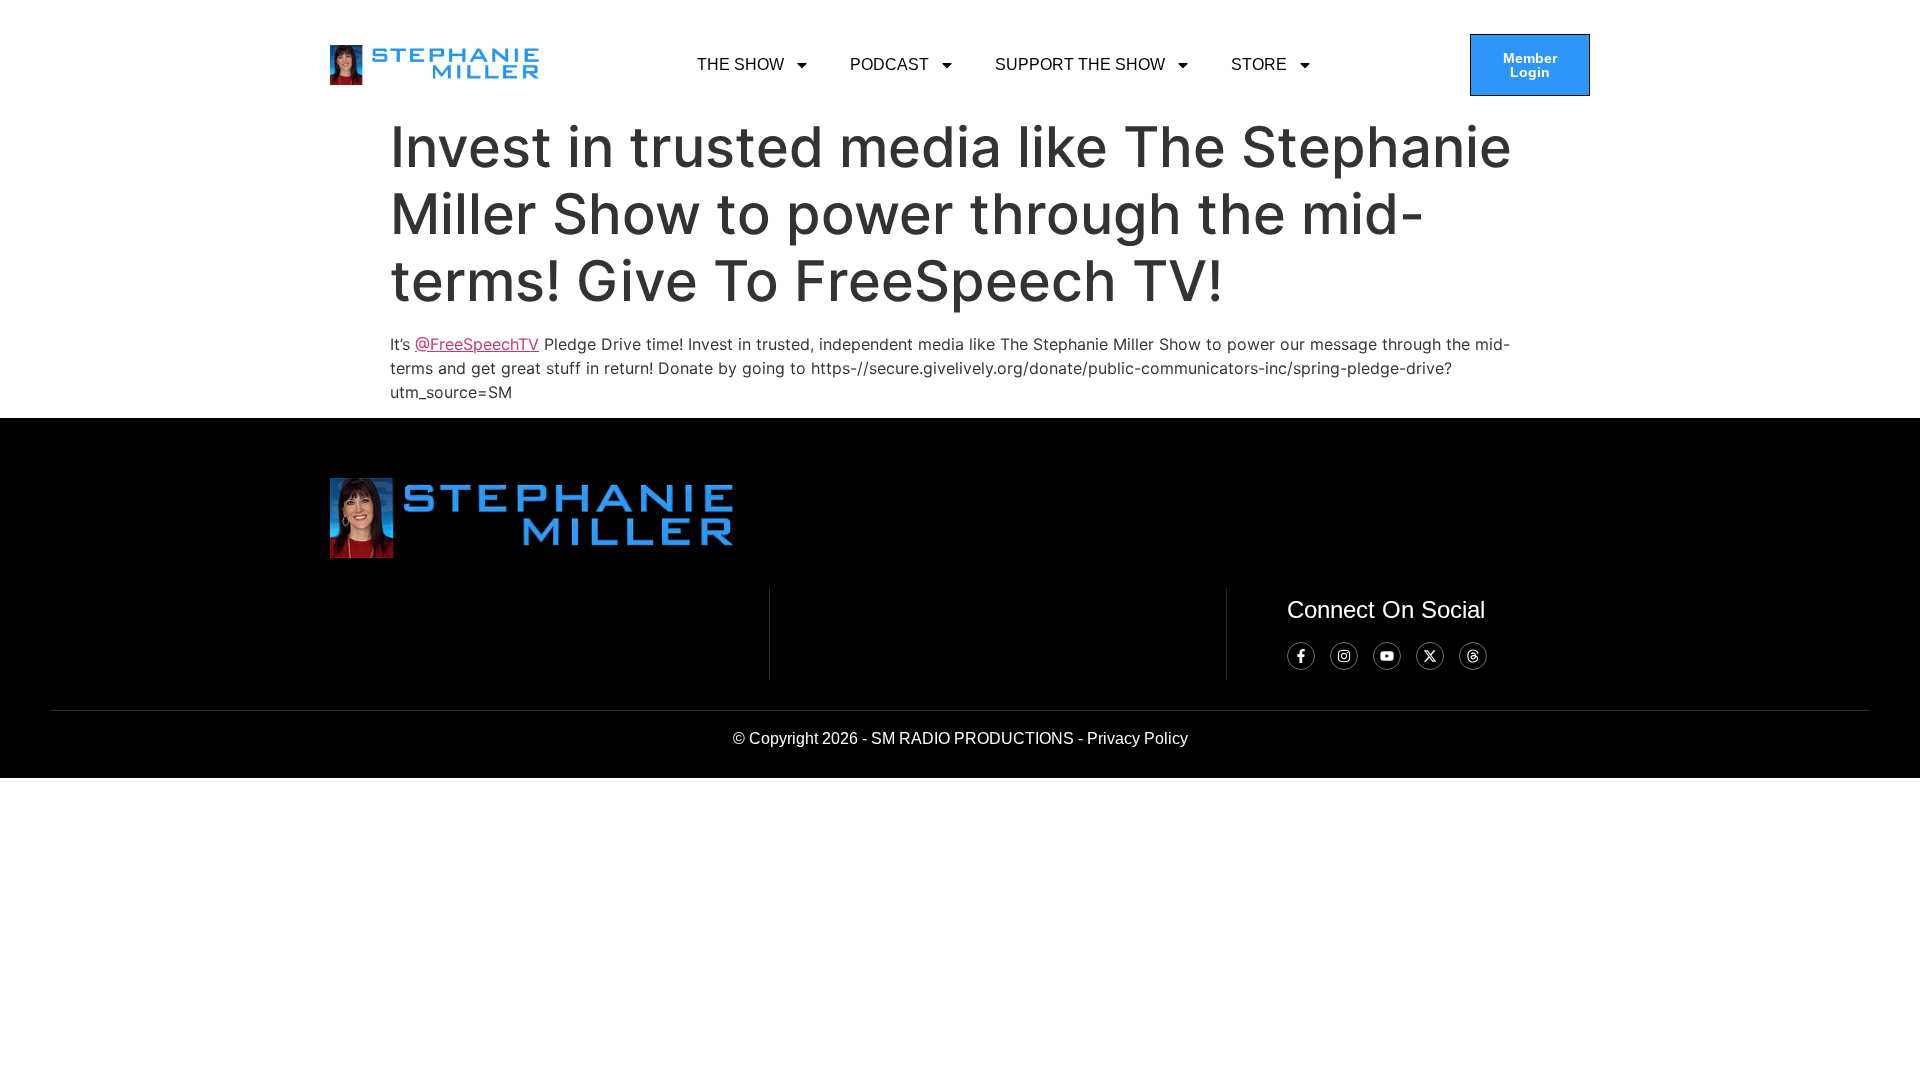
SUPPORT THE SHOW (1080, 64)
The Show (740, 64)
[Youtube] (1387, 656)
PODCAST (889, 64)
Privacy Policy (1137, 738)
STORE (1259, 64)
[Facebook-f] (1301, 656)
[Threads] (1473, 656)
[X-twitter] (1430, 656)
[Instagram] (1344, 656)
